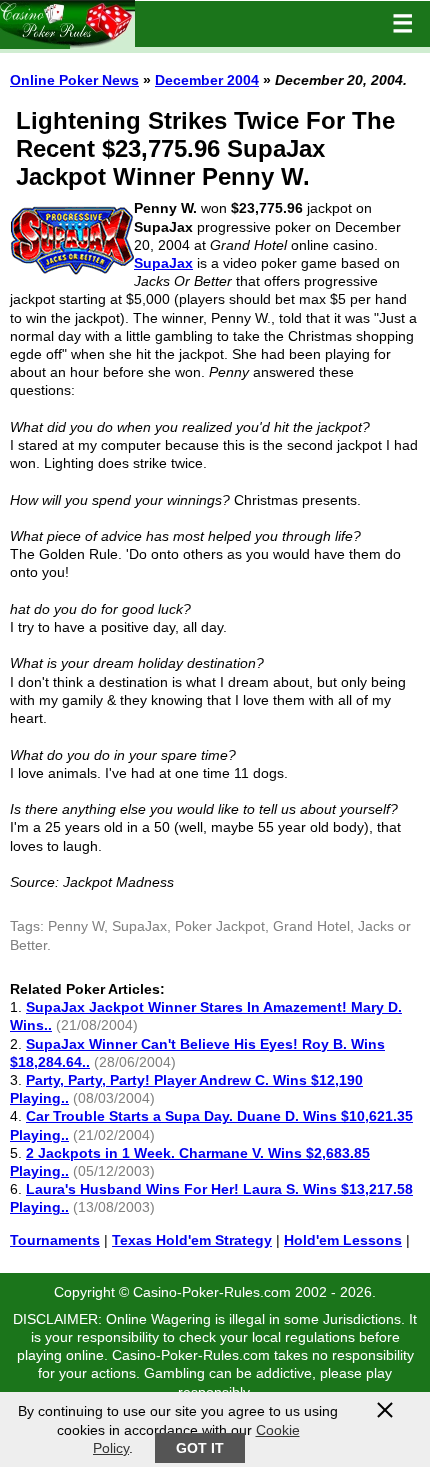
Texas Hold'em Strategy (192, 1240)
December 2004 (207, 80)
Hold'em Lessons (343, 1240)
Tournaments (55, 1240)
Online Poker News (74, 80)
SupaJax (163, 263)
